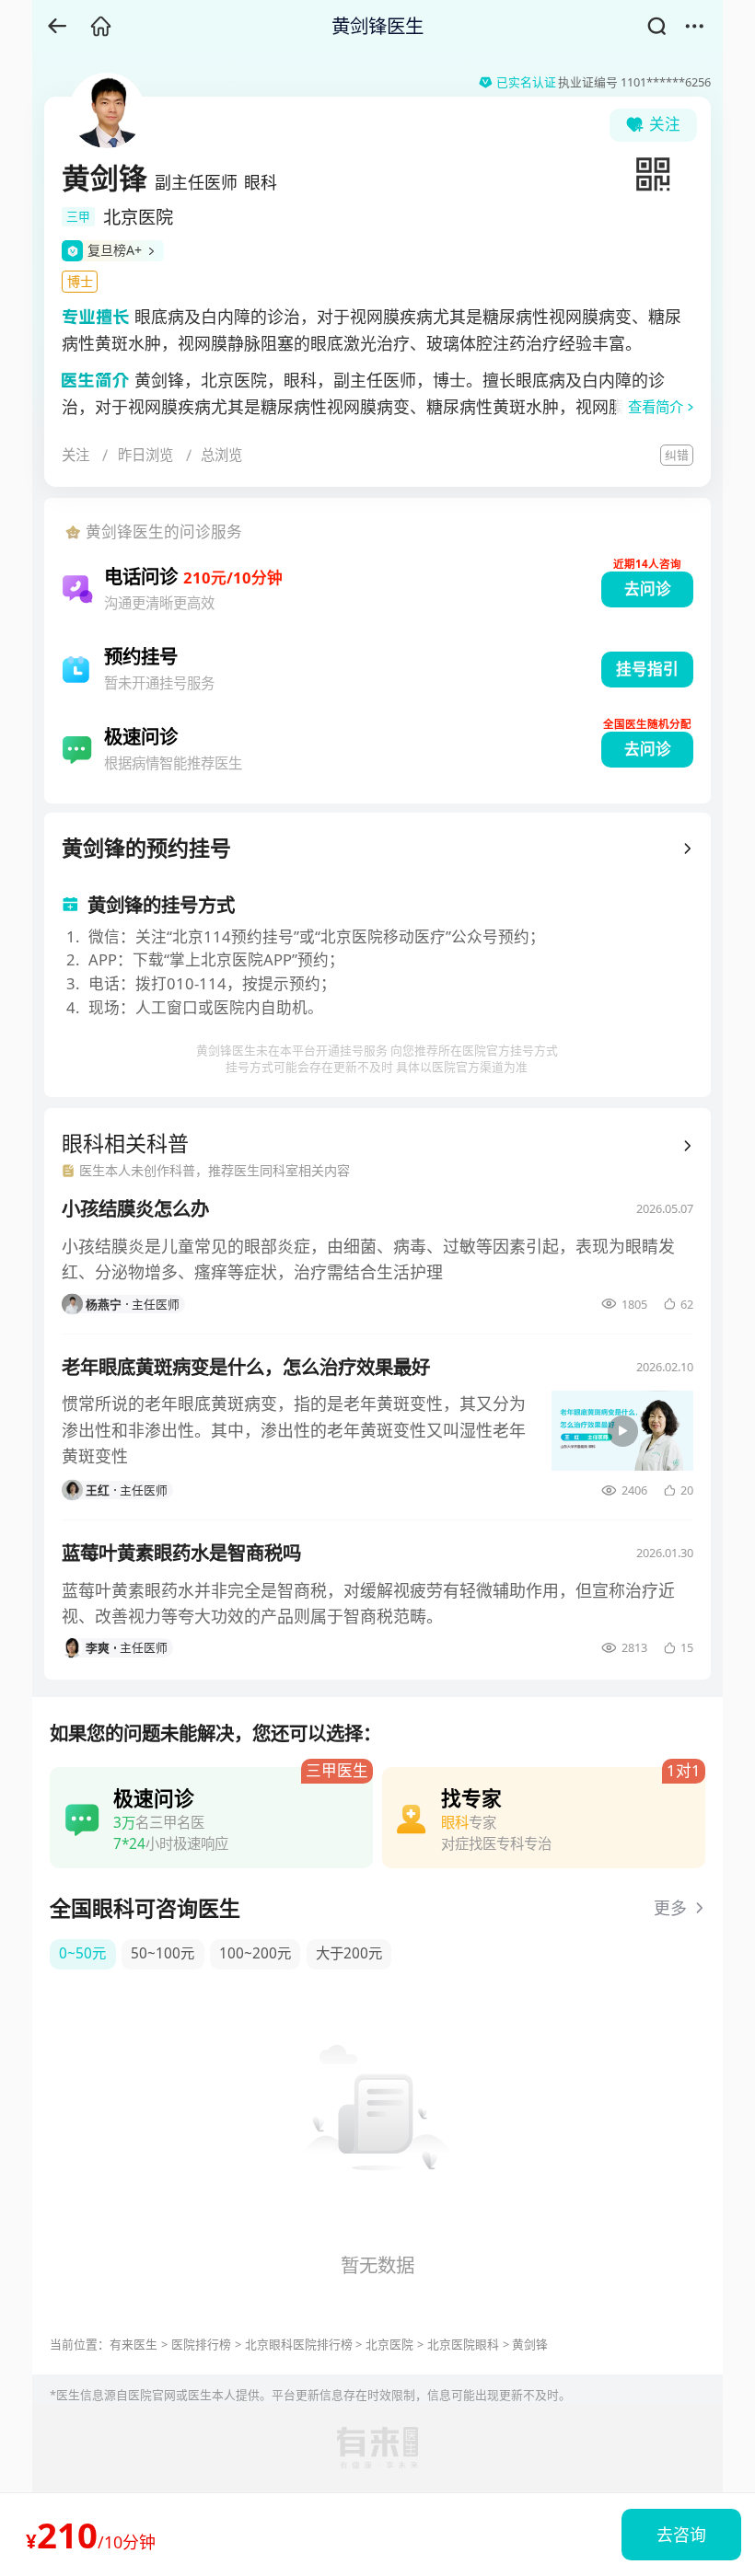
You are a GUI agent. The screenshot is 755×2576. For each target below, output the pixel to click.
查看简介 (656, 407)
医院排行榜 (201, 2344)
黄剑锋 (530, 2344)
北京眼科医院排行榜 (299, 2344)
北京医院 (389, 2344)
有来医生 (134, 2344)
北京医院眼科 (463, 2344)
